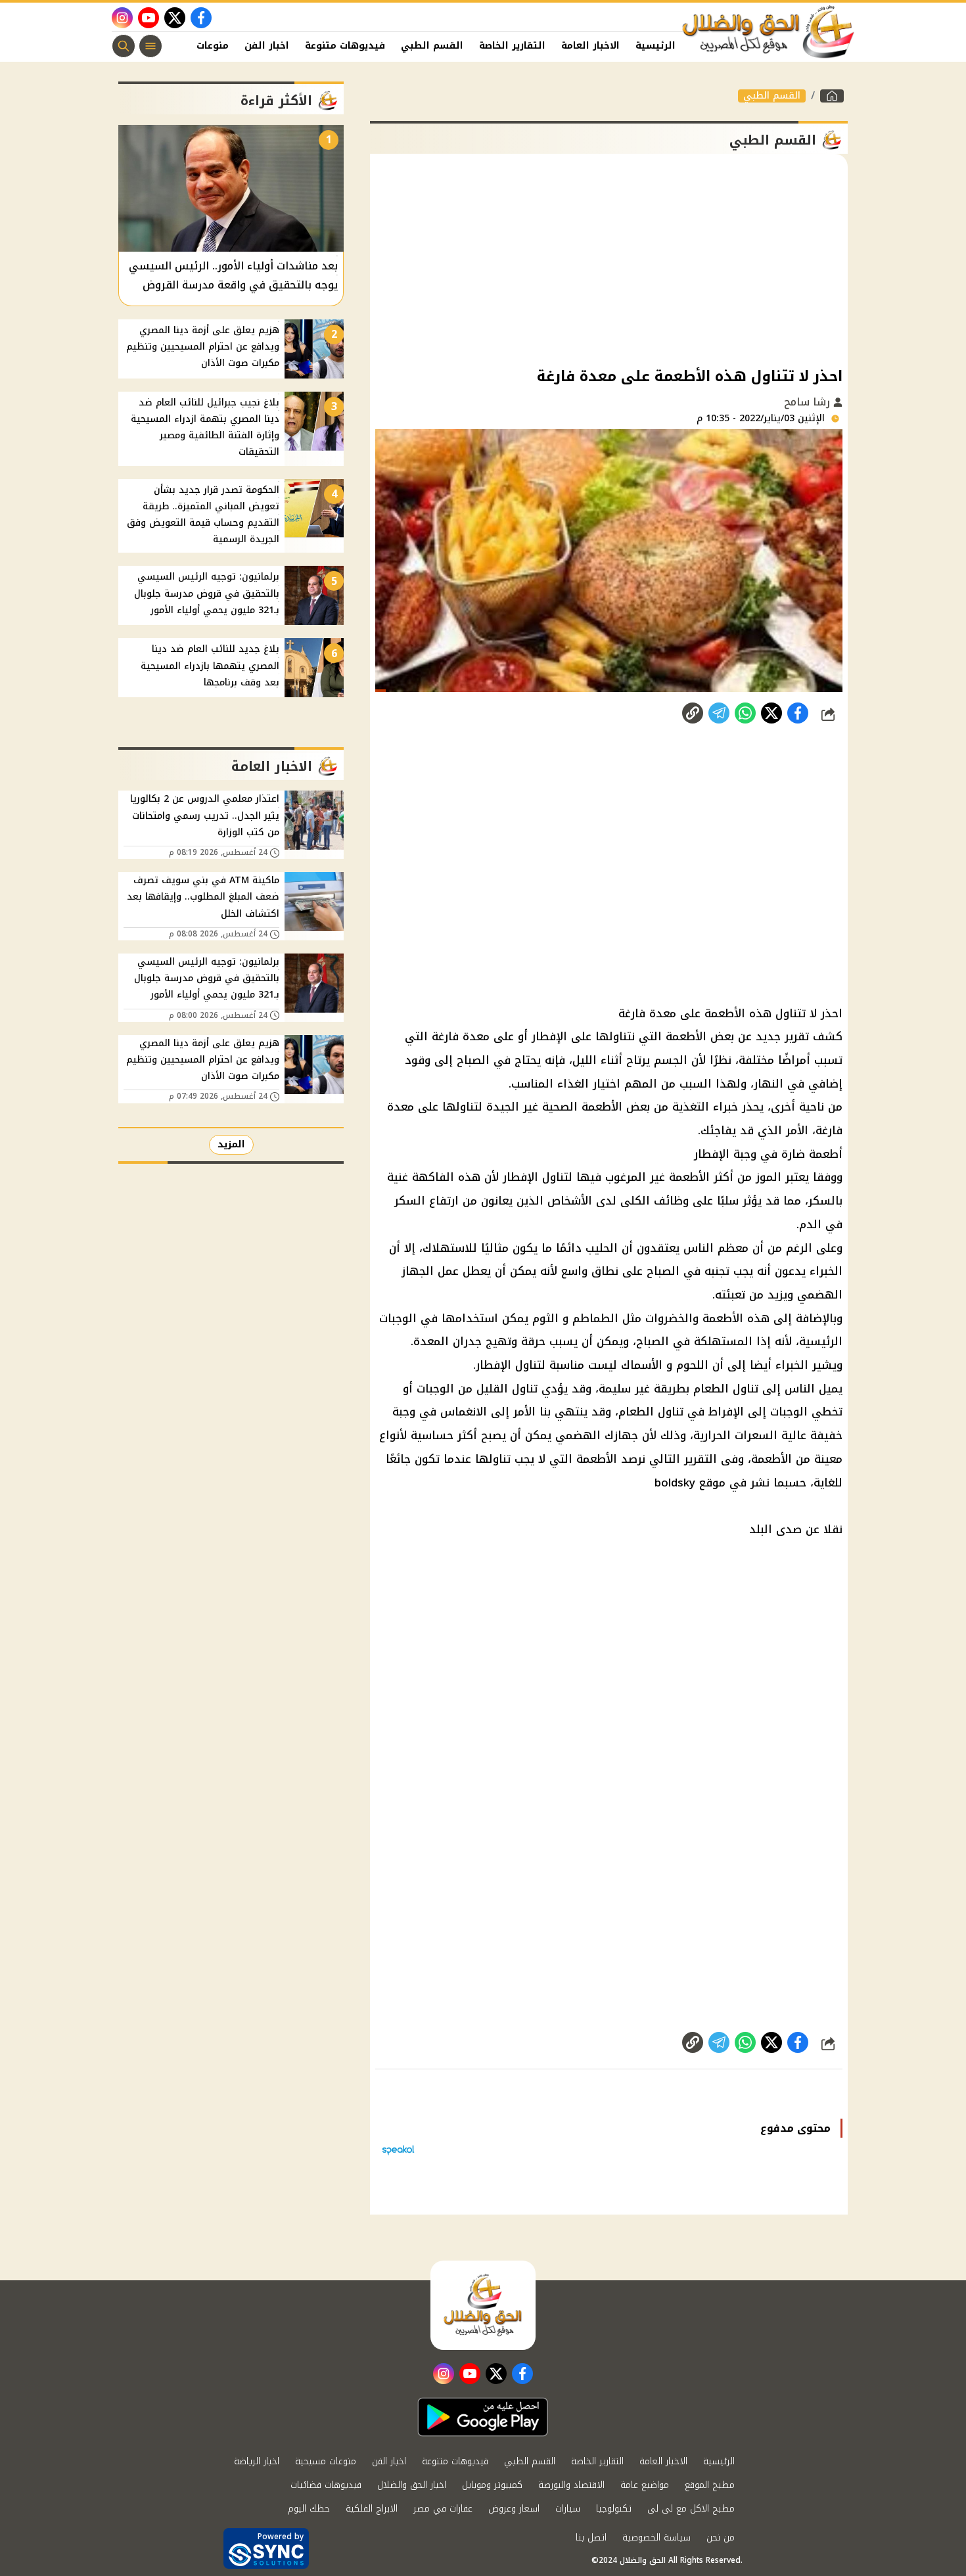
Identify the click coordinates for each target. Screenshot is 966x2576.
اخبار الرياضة (257, 2461)
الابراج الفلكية (372, 2509)
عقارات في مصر (443, 2509)
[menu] (150, 46)
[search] (124, 46)
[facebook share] (798, 713)
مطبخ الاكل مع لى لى (691, 2509)
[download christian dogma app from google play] (483, 2417)
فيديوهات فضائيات (326, 2485)
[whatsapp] (693, 713)
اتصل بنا (591, 2538)
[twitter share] (771, 713)
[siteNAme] (769, 32)
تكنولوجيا (614, 2509)
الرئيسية (655, 46)
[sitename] (483, 2305)
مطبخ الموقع (710, 2485)
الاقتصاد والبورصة (571, 2485)
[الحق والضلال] (832, 96)
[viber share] (719, 713)
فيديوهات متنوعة (345, 46)
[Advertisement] (609, 259)
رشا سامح (809, 402)
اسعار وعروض (514, 2509)
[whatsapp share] (745, 713)
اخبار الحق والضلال (412, 2485)
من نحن (721, 2538)
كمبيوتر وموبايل (492, 2485)
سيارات (568, 2509)
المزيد (231, 1144)
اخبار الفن (267, 46)
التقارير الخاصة (512, 46)
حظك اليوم (309, 2509)
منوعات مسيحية (326, 2461)
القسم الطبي (432, 46)
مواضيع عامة (645, 2485)
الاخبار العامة (590, 46)
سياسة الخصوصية (656, 2538)
